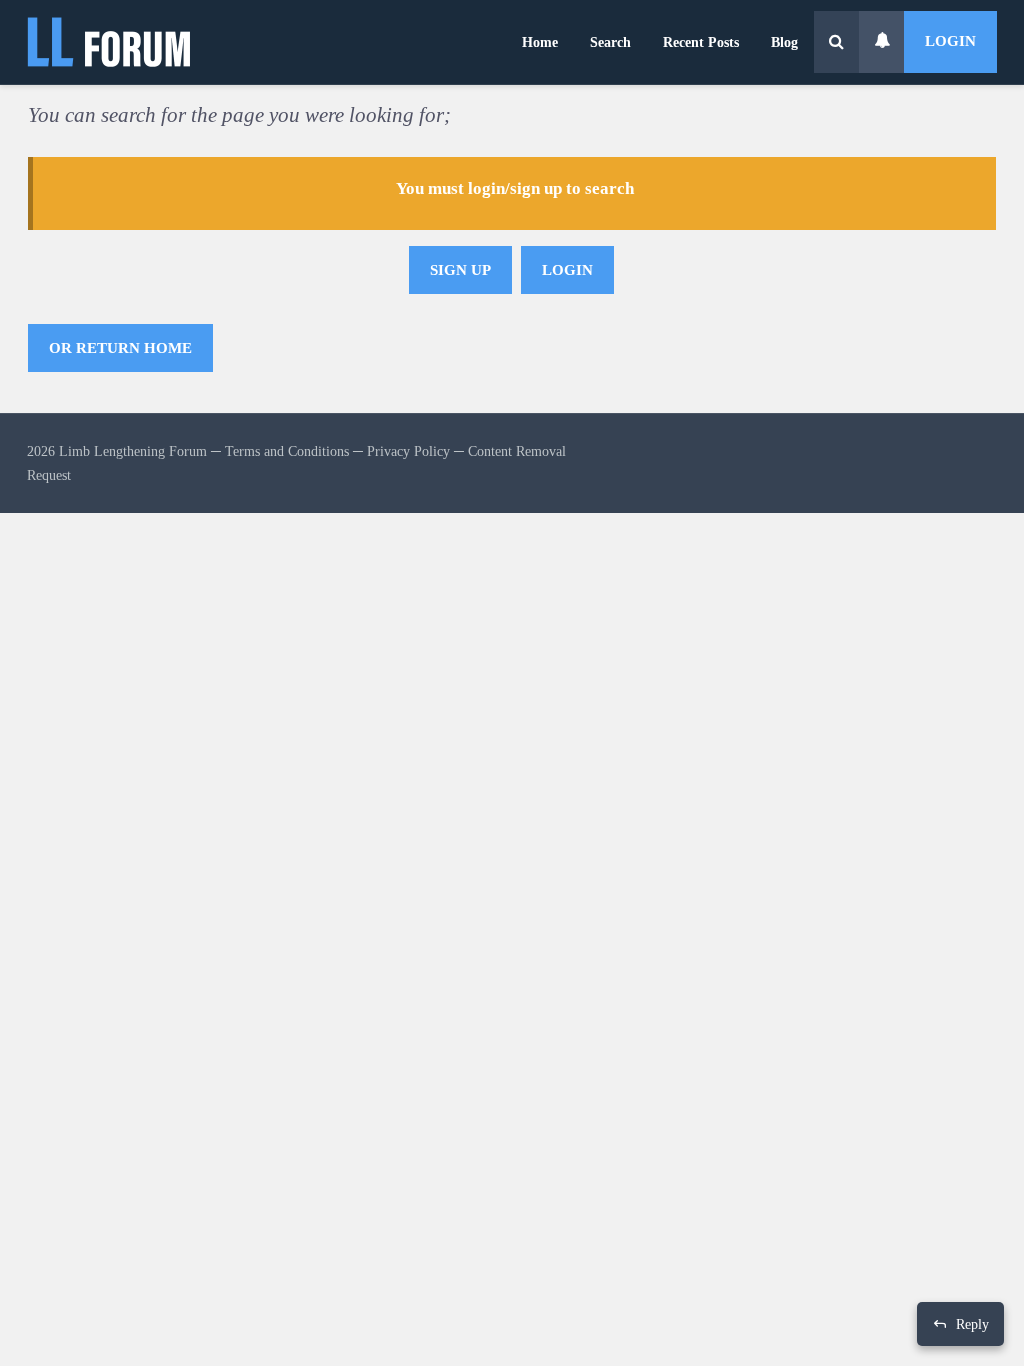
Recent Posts (701, 42)
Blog (784, 42)
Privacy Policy (408, 451)
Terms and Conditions (287, 451)
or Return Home (120, 348)
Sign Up (460, 270)
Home (540, 42)
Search (610, 42)
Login (950, 41)
